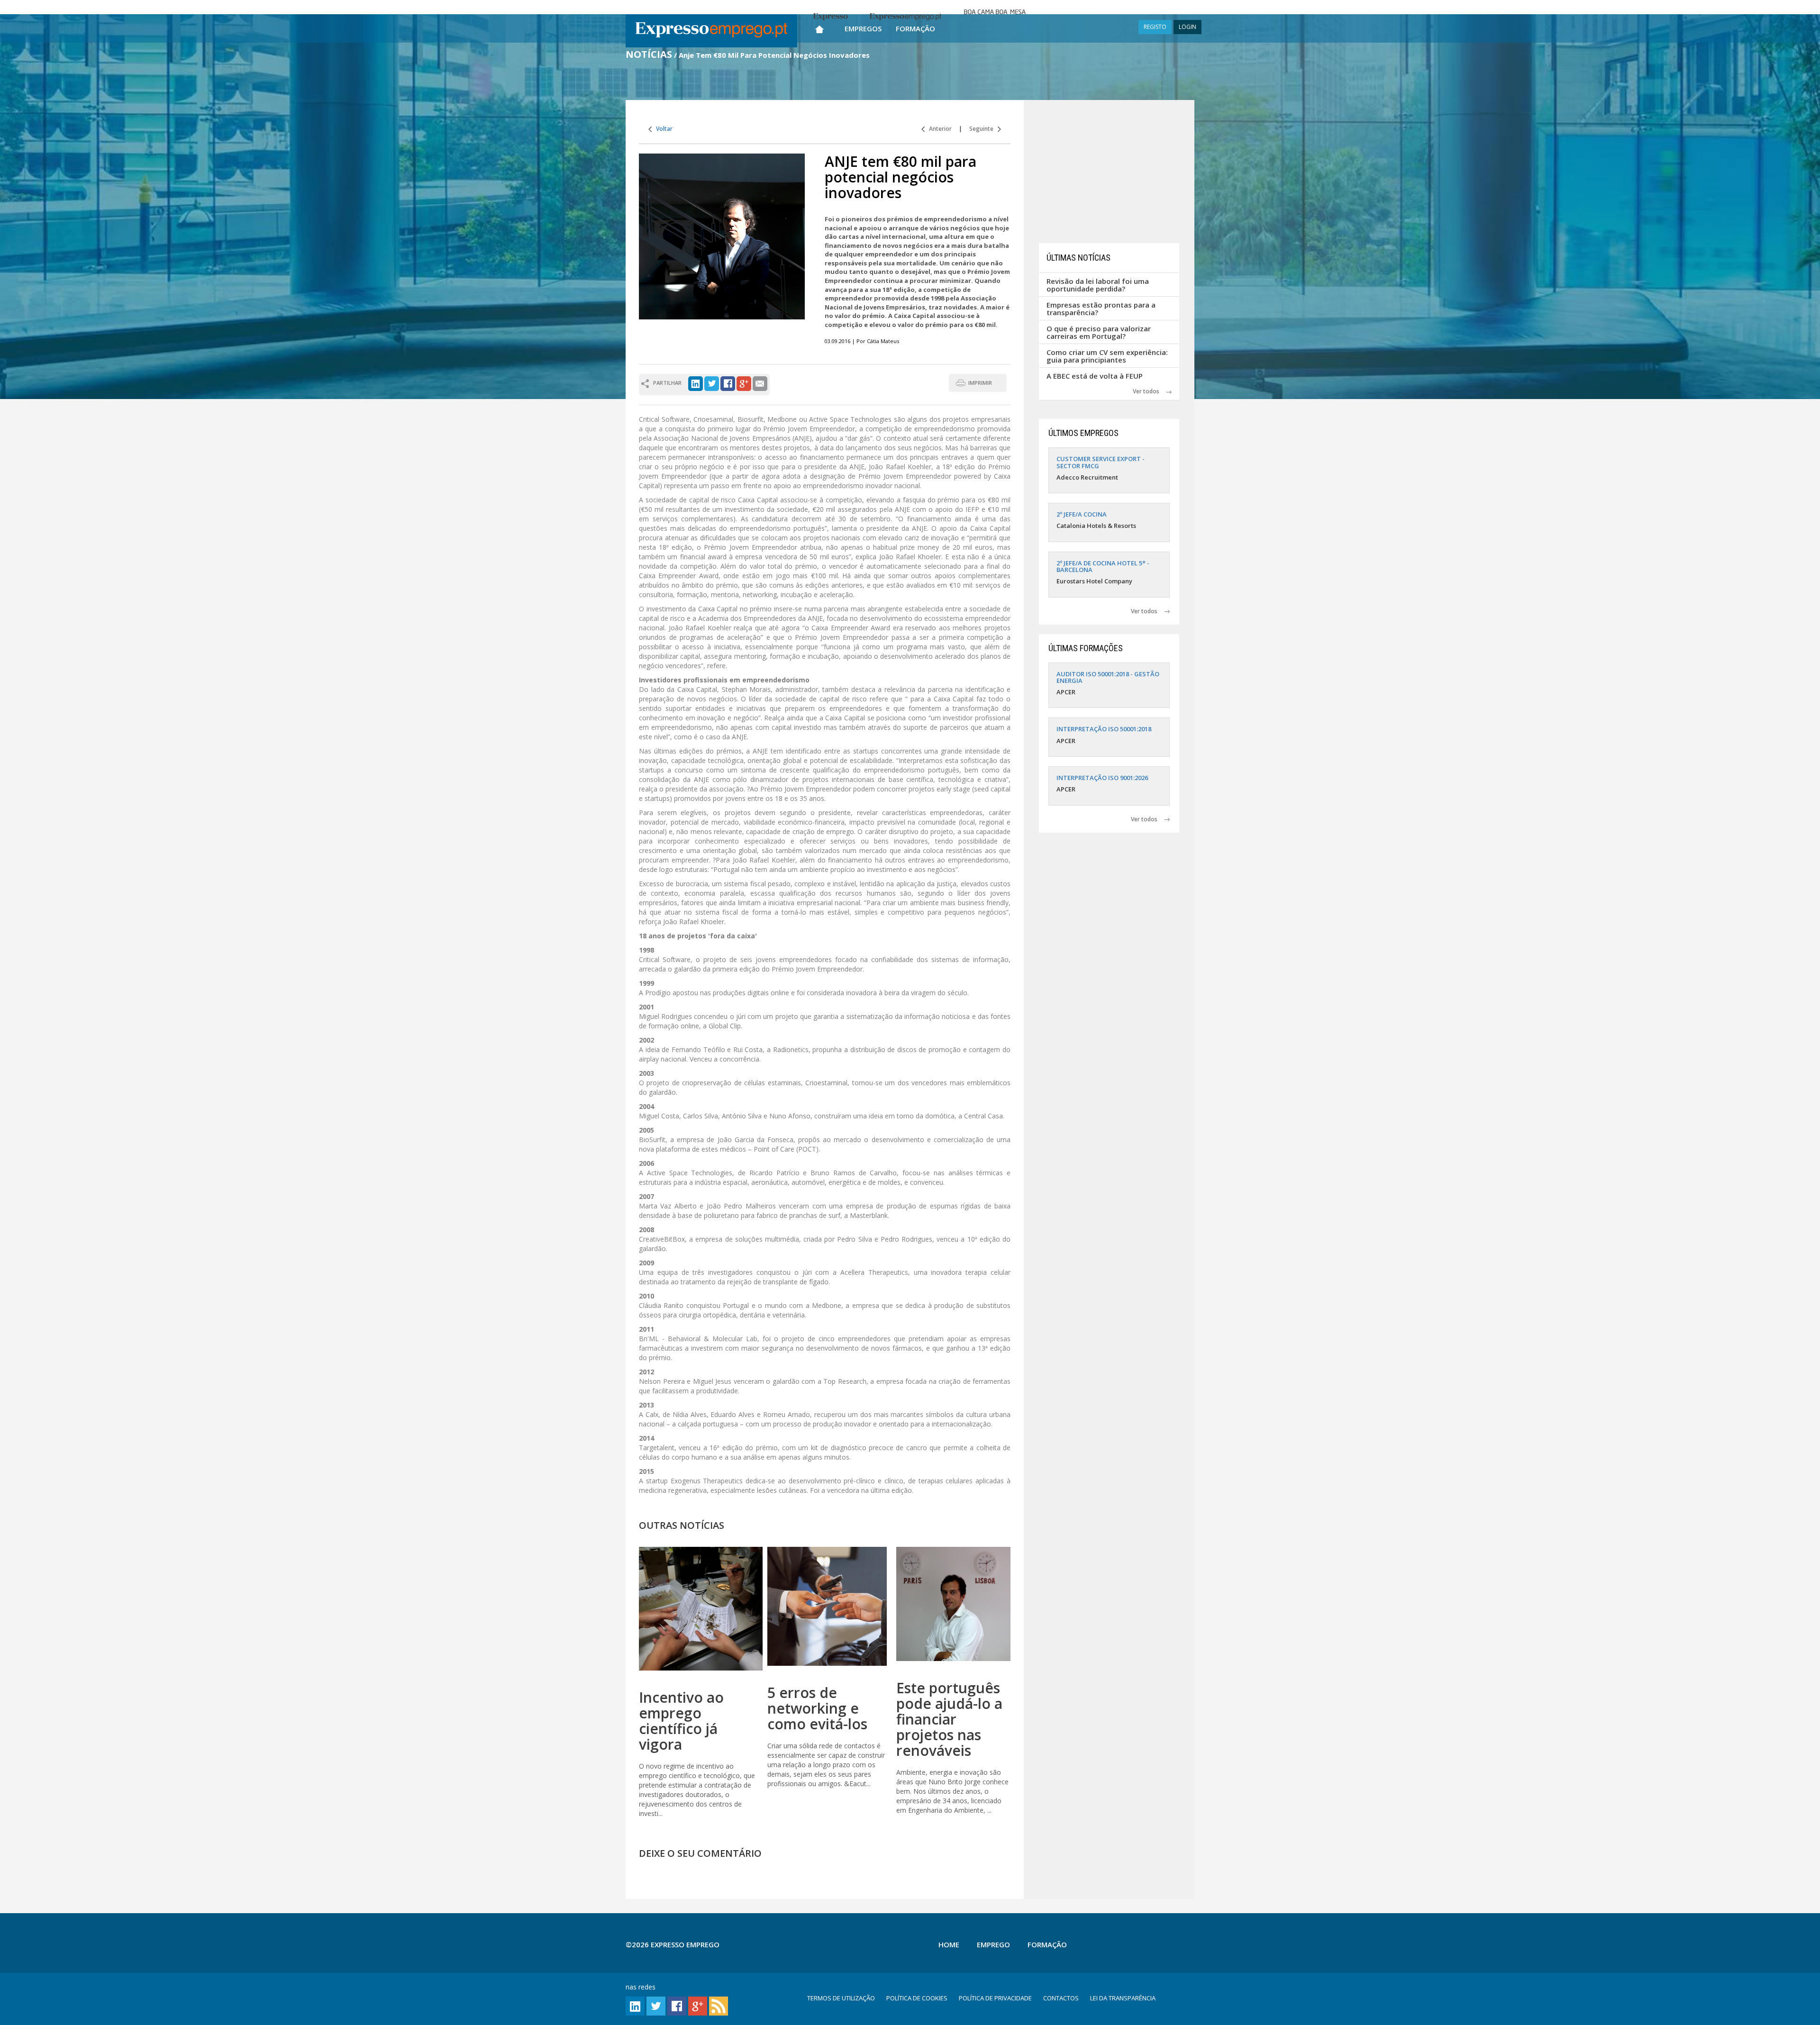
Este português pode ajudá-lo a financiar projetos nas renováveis (949, 1719)
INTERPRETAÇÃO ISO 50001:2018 (1104, 729)
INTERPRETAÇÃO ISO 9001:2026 (1102, 778)
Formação (915, 28)
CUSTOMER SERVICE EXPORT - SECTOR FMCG (1101, 462)
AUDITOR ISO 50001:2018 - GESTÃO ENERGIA (1108, 677)
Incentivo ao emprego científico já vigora (681, 1721)
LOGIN (1188, 27)
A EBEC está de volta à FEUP (1095, 376)
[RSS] (719, 2005)
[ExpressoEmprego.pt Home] (711, 31)
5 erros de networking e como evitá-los (817, 1708)
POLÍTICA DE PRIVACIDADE (995, 1998)
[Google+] (744, 383)
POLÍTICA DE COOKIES (917, 1998)
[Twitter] (712, 383)
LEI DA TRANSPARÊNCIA (1123, 1998)
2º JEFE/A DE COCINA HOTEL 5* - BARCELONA (1103, 566)
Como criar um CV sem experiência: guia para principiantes (1107, 356)
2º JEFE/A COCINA (1082, 514)
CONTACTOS (1061, 1998)
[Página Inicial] (819, 27)
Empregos (863, 28)
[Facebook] (728, 383)
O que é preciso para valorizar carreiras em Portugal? (1099, 332)
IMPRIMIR (980, 383)
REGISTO (1155, 27)
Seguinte (983, 129)
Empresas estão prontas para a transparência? (1101, 309)
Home (949, 1944)
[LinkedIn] (696, 383)
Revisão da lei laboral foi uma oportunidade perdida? (1098, 285)
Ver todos (1150, 391)
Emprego (993, 1944)
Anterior (938, 129)
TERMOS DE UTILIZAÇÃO (841, 1998)
